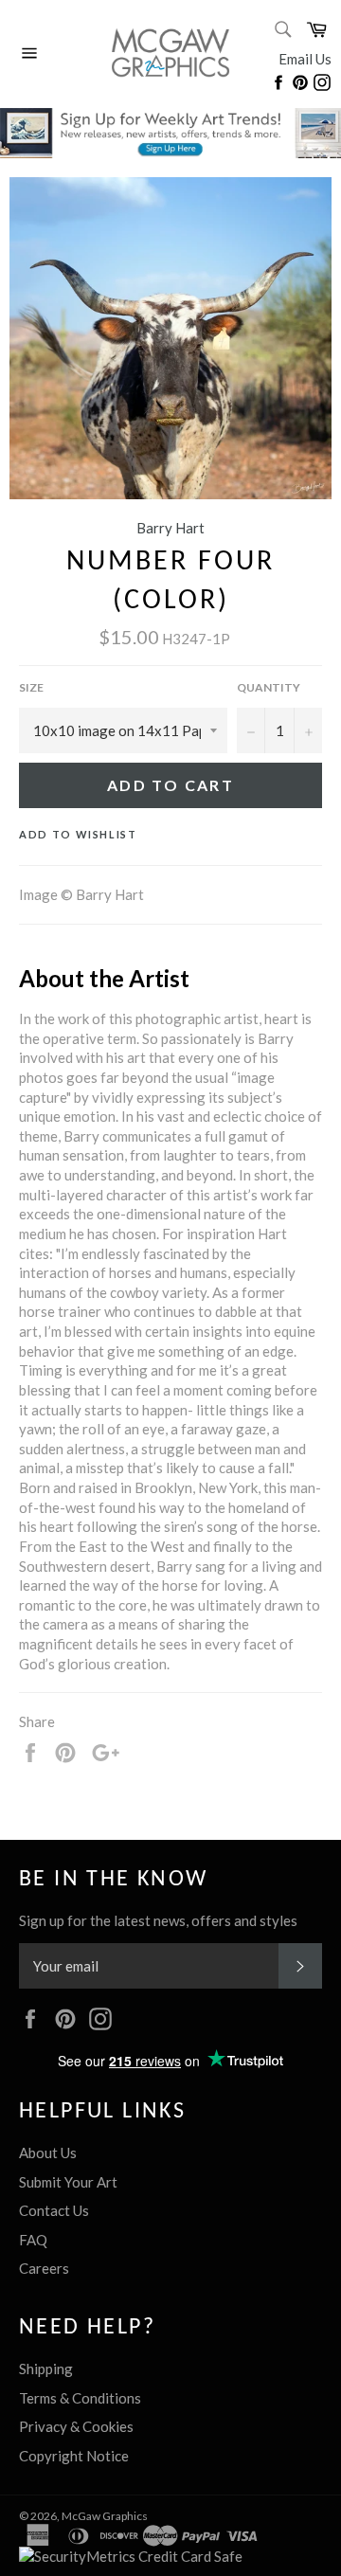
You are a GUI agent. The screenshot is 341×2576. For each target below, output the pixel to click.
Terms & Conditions (80, 2398)
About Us (48, 2153)
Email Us (305, 59)
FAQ (33, 2240)
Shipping (46, 2369)
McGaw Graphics (105, 2516)
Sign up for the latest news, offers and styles (158, 1920)
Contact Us (54, 2210)
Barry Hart (170, 528)
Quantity (269, 687)
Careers (44, 2268)
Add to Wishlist (78, 834)
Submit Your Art (68, 2182)
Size (31, 687)
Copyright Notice (74, 2456)
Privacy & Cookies (76, 2426)
